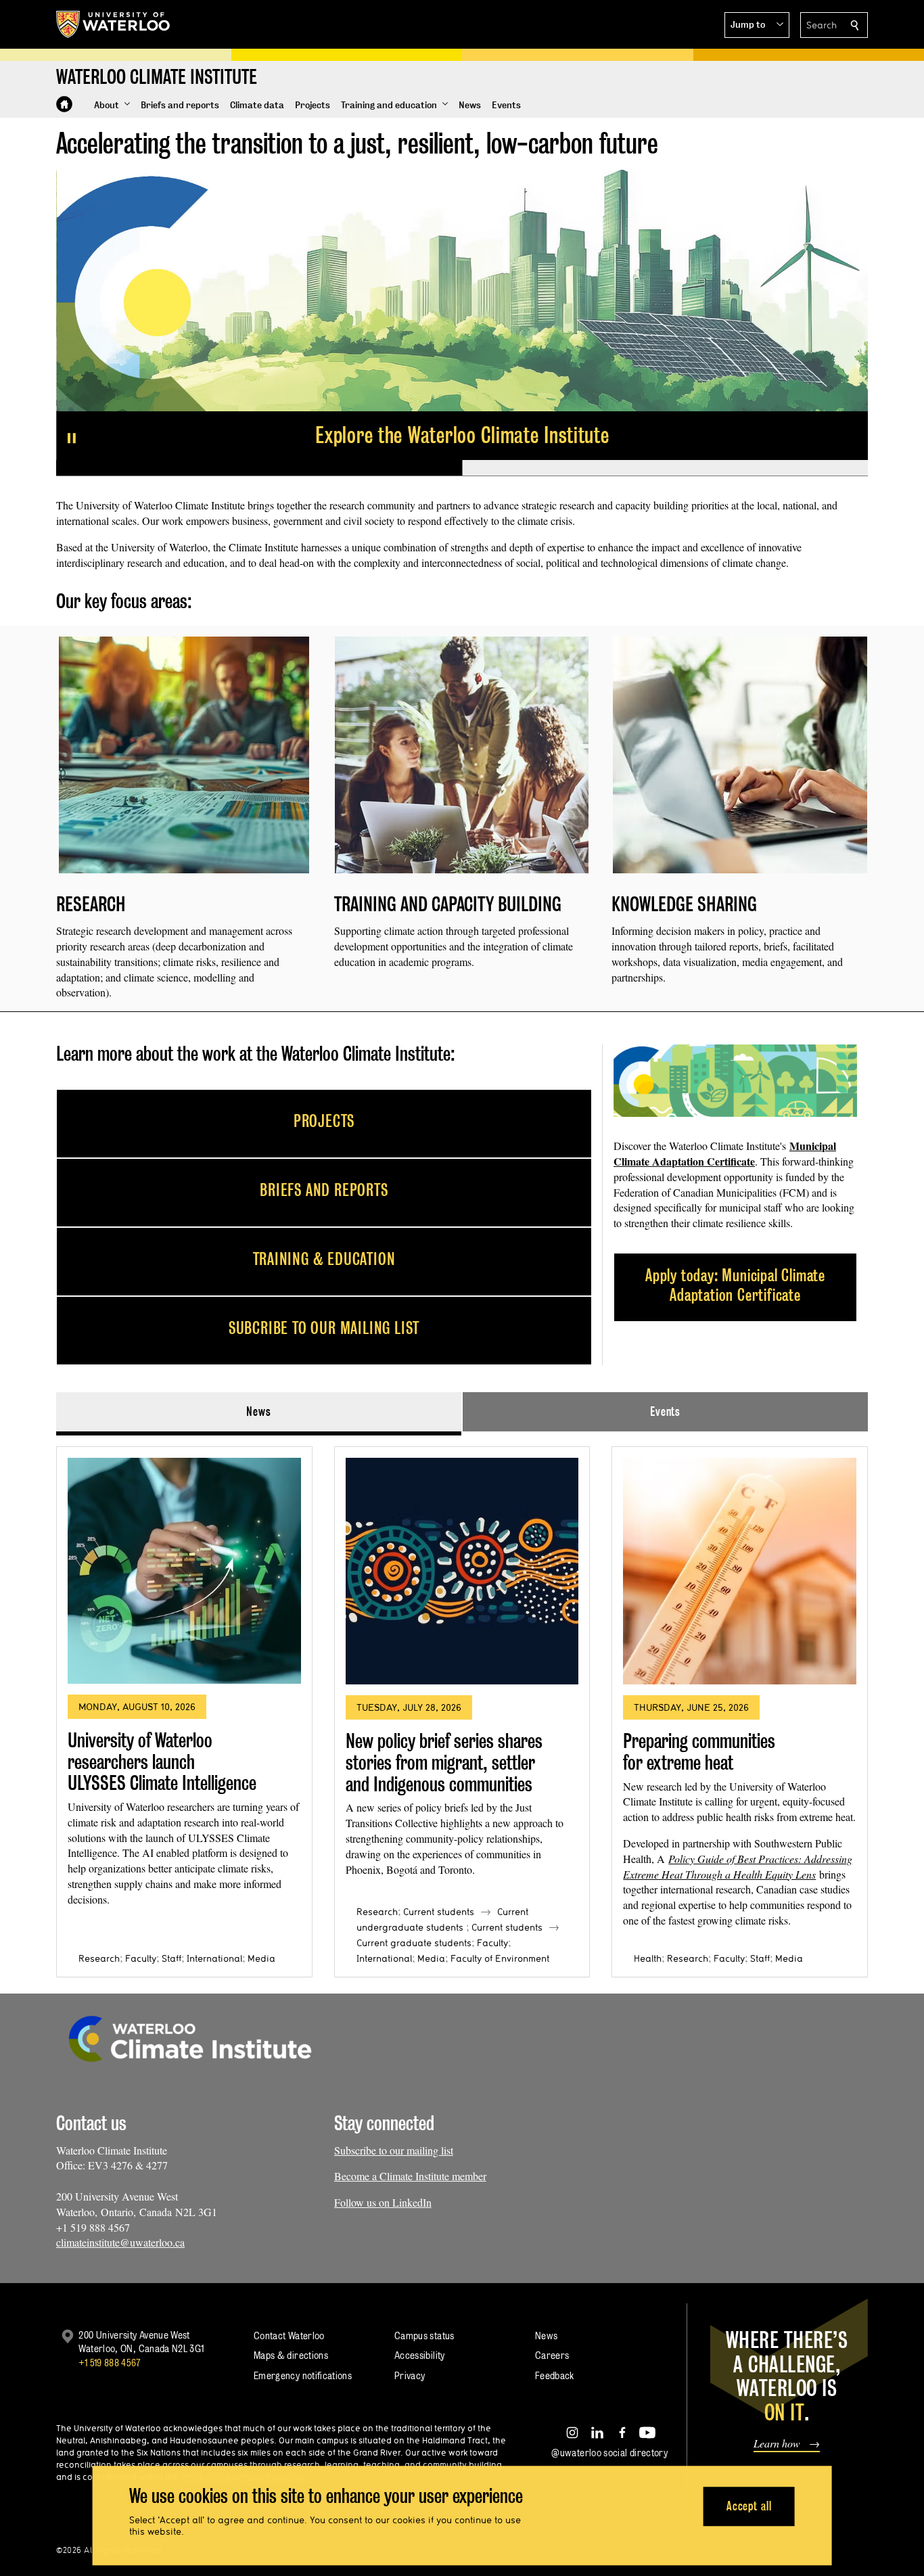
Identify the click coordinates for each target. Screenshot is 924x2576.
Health (648, 1958)
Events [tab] (665, 1411)
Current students (439, 1912)
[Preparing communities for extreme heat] (740, 1571)
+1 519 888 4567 (110, 2363)
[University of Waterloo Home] (114, 24)
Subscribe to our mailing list (394, 2150)
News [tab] (259, 1411)
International (214, 1958)
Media (261, 1958)
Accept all (749, 2506)
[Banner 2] (665, 468)
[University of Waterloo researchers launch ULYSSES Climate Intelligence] (184, 1571)
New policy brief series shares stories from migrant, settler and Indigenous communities (444, 1762)
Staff (171, 1958)
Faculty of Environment (500, 1958)
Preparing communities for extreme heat (699, 1752)
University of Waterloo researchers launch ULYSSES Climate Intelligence (162, 1762)
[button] (757, 25)
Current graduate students (414, 1943)
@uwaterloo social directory (609, 2453)
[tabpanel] (462, 1706)
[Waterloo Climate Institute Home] (64, 104)
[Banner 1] (259, 468)
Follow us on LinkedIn (383, 2202)
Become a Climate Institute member (410, 2176)
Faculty (141, 1958)
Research (99, 1958)
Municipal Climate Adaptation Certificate (725, 1153)
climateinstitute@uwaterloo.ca (120, 2242)
